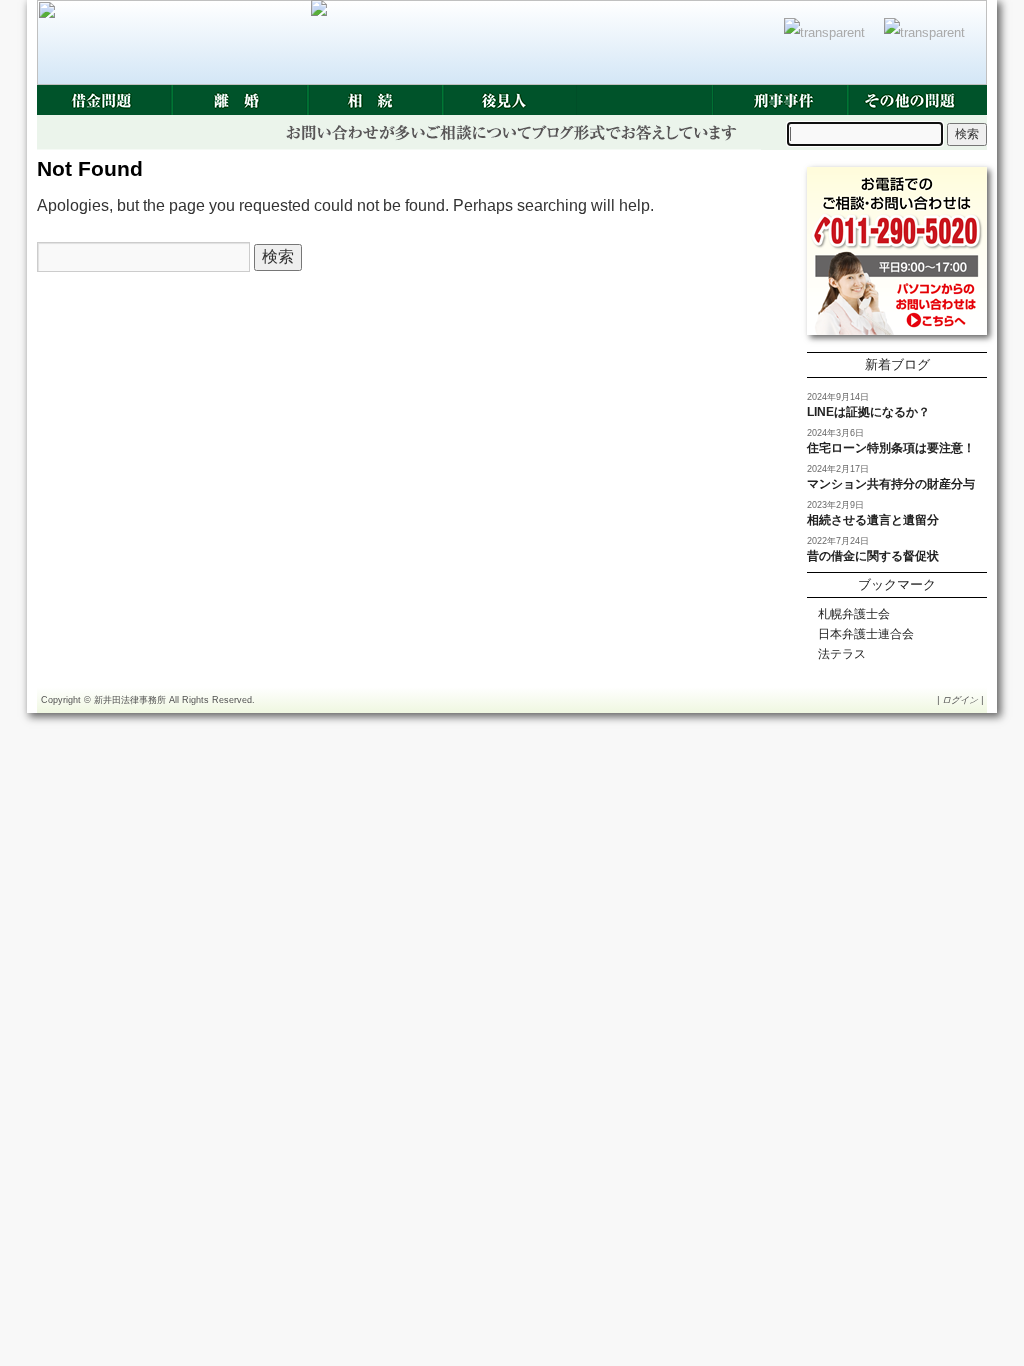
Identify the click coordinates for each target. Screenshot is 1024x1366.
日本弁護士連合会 (866, 634)
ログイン (960, 700)
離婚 (239, 100)
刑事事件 (779, 100)
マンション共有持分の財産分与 (891, 484)
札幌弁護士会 (854, 614)
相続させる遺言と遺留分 (873, 520)
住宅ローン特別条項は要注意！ (891, 448)
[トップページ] (829, 43)
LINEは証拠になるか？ (868, 412)
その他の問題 (914, 100)
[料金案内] (929, 43)
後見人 (509, 100)
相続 (374, 100)
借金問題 (104, 100)
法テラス (842, 654)
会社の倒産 (644, 100)
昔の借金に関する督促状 (873, 556)
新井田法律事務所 (130, 700)
